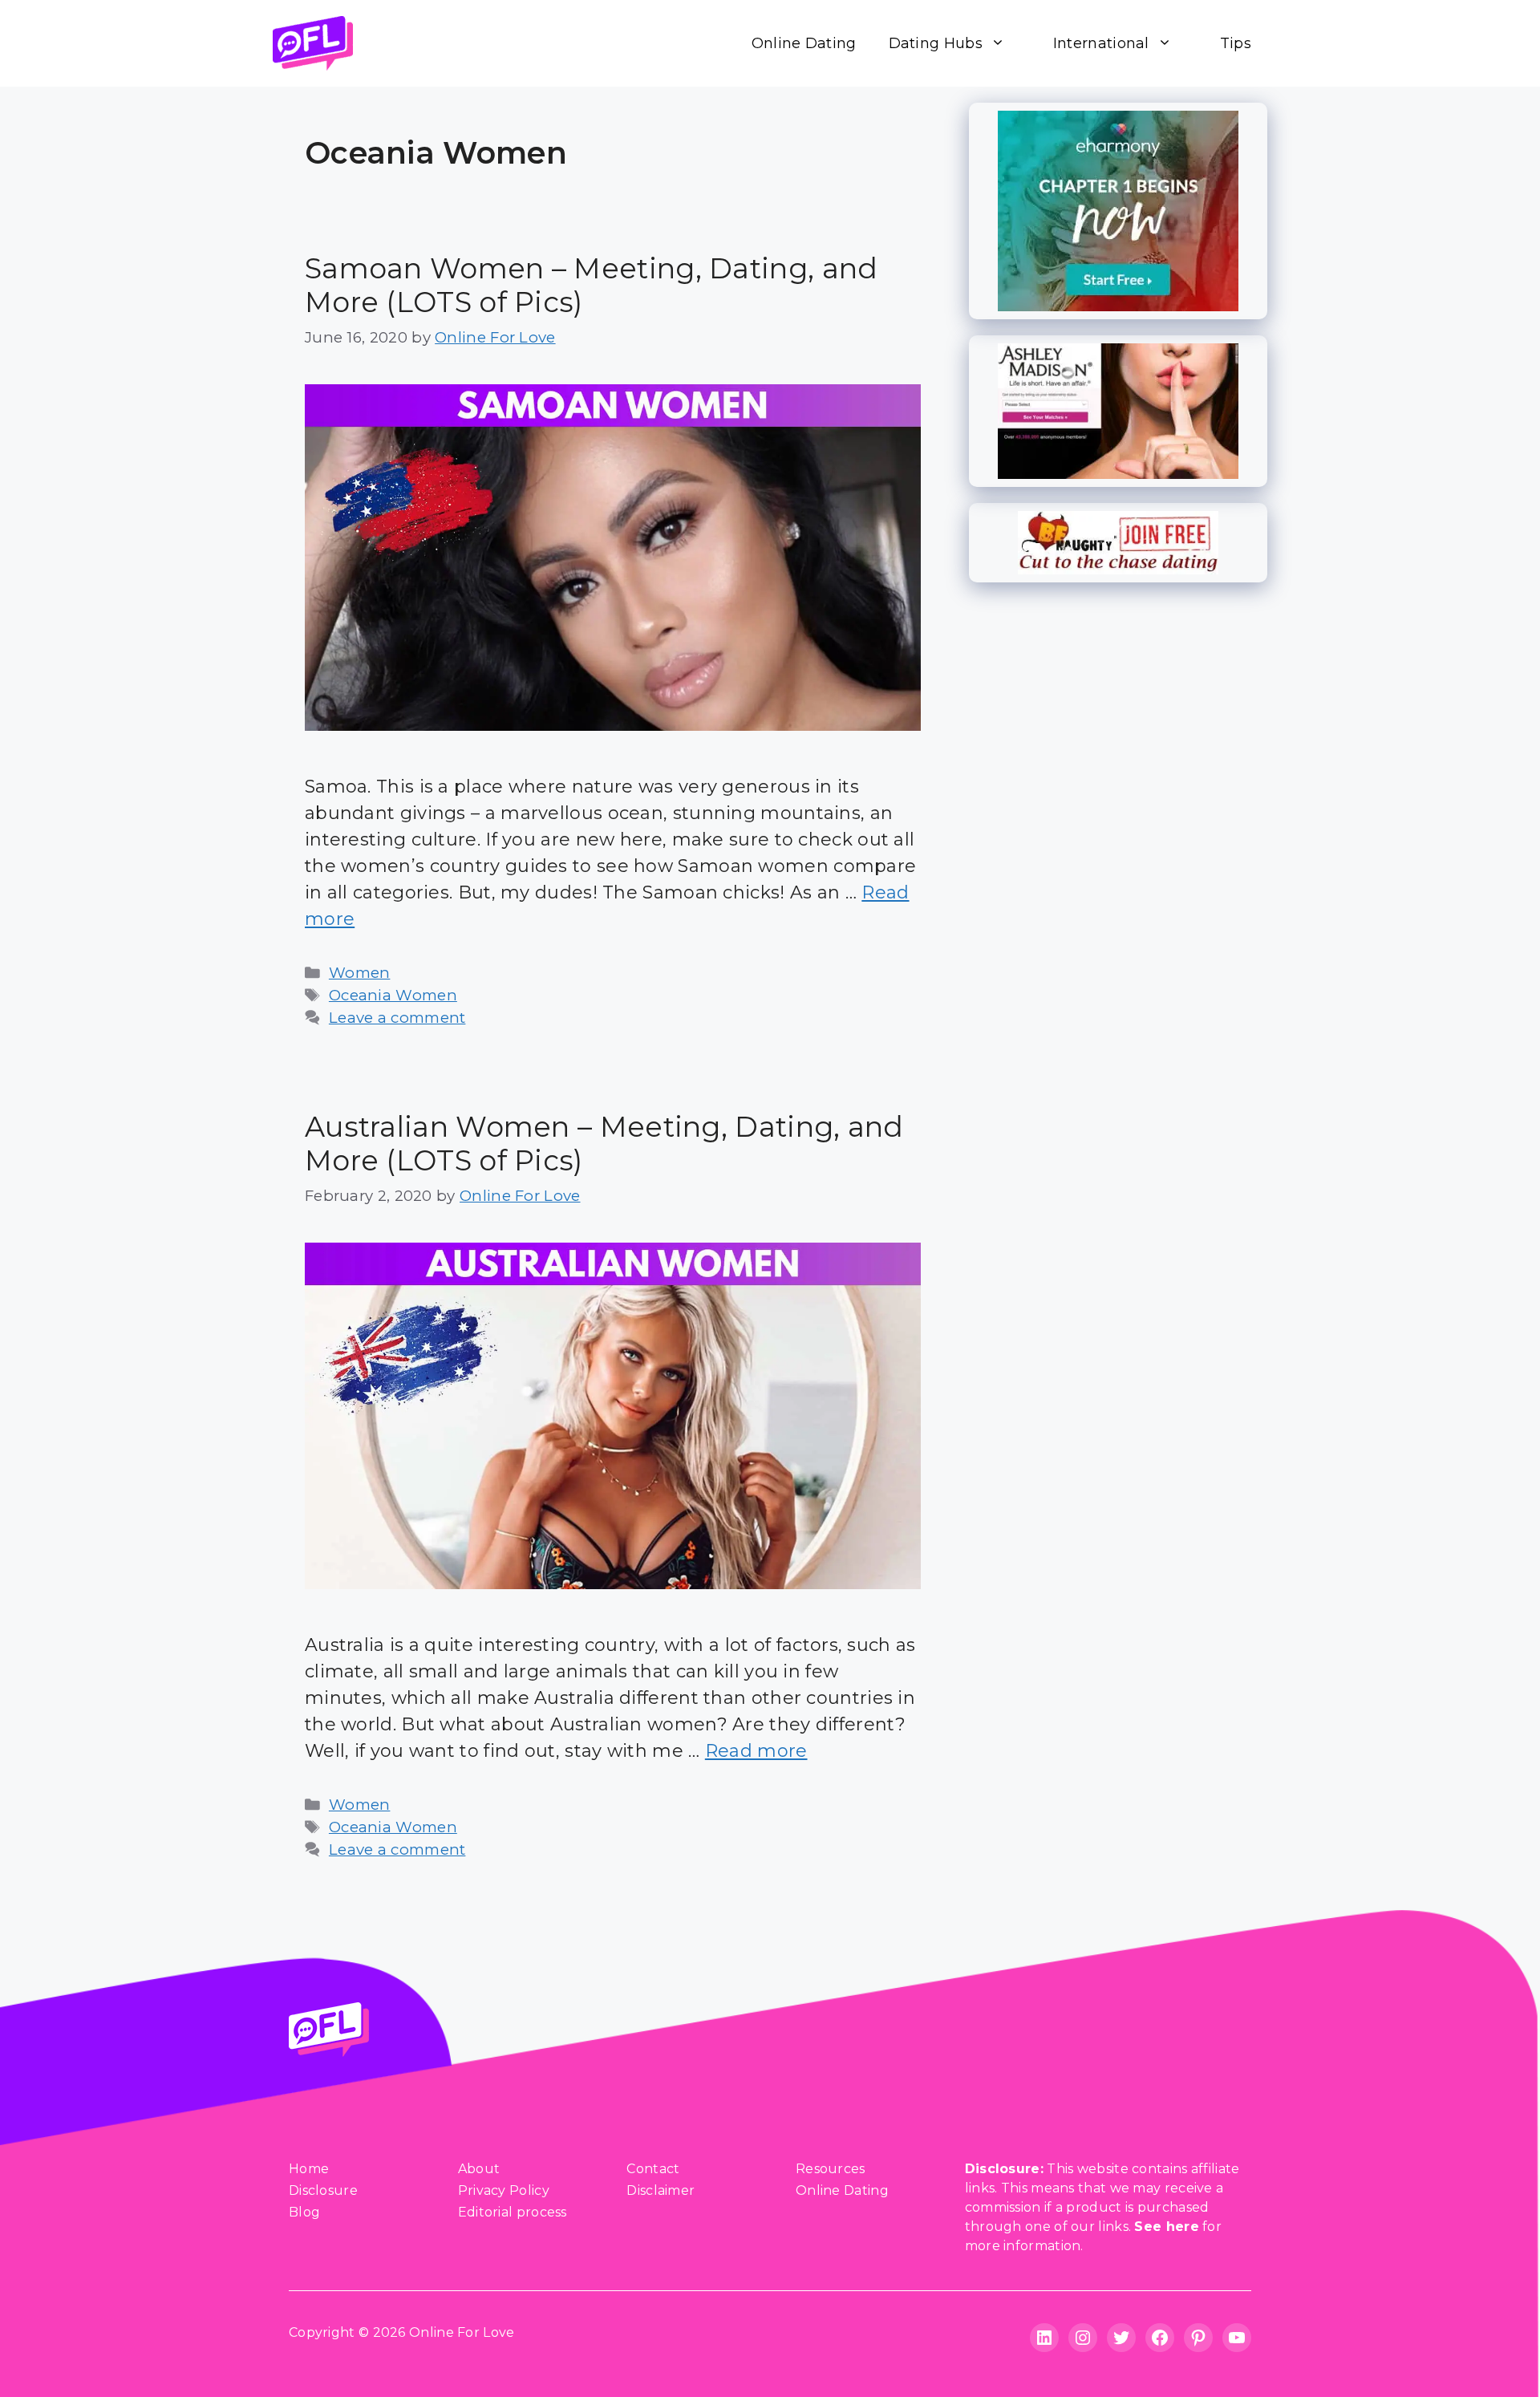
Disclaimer (661, 2190)
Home (309, 2169)
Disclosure (323, 2190)
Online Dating (804, 43)
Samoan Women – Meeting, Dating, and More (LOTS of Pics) (592, 285)
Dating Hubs (936, 43)
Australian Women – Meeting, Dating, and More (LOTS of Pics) (604, 1144)
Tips (1236, 43)
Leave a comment (397, 1018)
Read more (756, 1751)
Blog (304, 2212)
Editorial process (513, 2212)
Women (360, 973)
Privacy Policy (504, 2190)
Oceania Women (393, 995)
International (1101, 43)
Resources (831, 2169)
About (479, 2169)
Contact (653, 2169)
